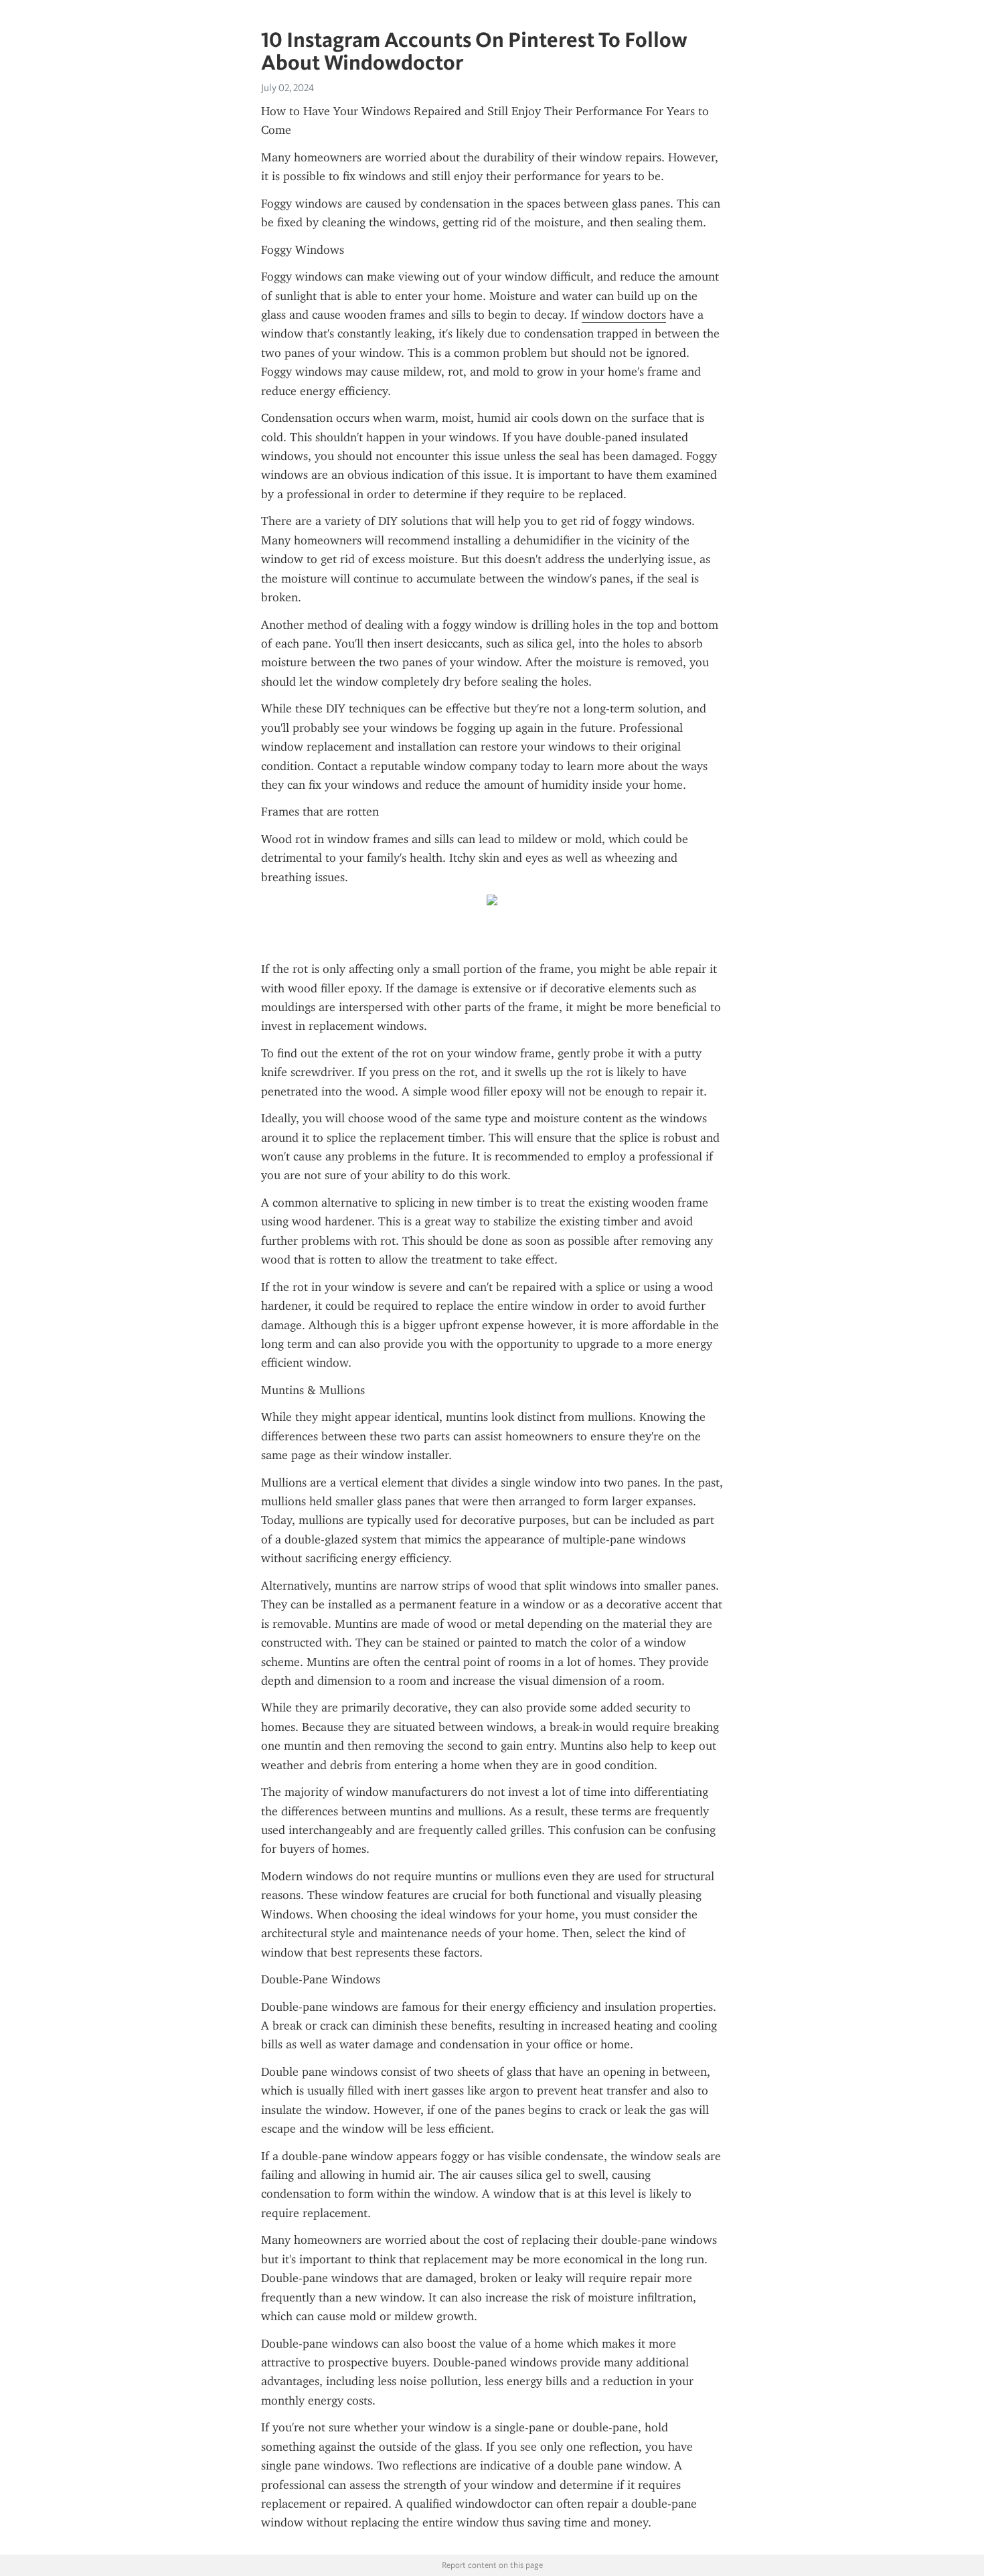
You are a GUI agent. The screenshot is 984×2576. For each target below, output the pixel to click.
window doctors (624, 315)
